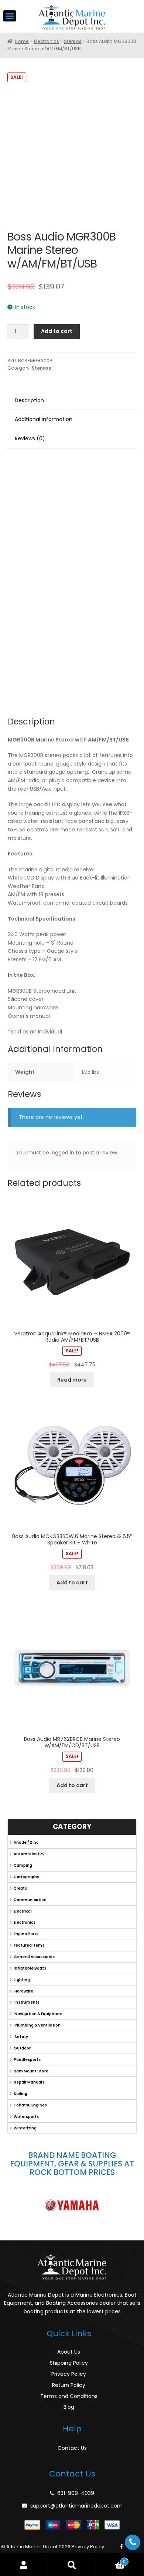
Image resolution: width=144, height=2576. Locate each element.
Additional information (44, 419)
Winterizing (25, 2128)
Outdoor (22, 2048)
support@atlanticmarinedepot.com (76, 2506)
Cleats (20, 1888)
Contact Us (72, 2448)
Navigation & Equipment (38, 2014)
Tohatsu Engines (30, 2105)
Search (72, 2565)
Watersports (26, 2117)
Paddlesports (27, 2060)
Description (29, 400)
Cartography (26, 1877)
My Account (24, 2565)
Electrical (23, 1911)
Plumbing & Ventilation (37, 2025)
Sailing (20, 2094)
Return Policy (69, 2385)
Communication (30, 1900)
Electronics (47, 41)
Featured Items (29, 1945)
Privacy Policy (69, 2374)
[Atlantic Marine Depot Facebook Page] (121, 2547)
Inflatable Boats (30, 1968)
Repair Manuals (29, 2082)
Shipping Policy (69, 2363)
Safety (21, 2037)
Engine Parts (26, 1934)
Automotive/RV (29, 1854)
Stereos (73, 41)
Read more (72, 1380)
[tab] (72, 401)
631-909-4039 (76, 2493)
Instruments (27, 2002)
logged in (62, 1153)
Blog (69, 2407)
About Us (69, 2352)
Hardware (23, 1991)
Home (22, 41)
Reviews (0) (30, 438)
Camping (23, 1865)
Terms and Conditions (69, 2396)
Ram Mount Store (31, 2071)
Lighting (22, 1980)
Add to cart (57, 331)
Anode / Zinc (26, 1842)
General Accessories (34, 1957)
